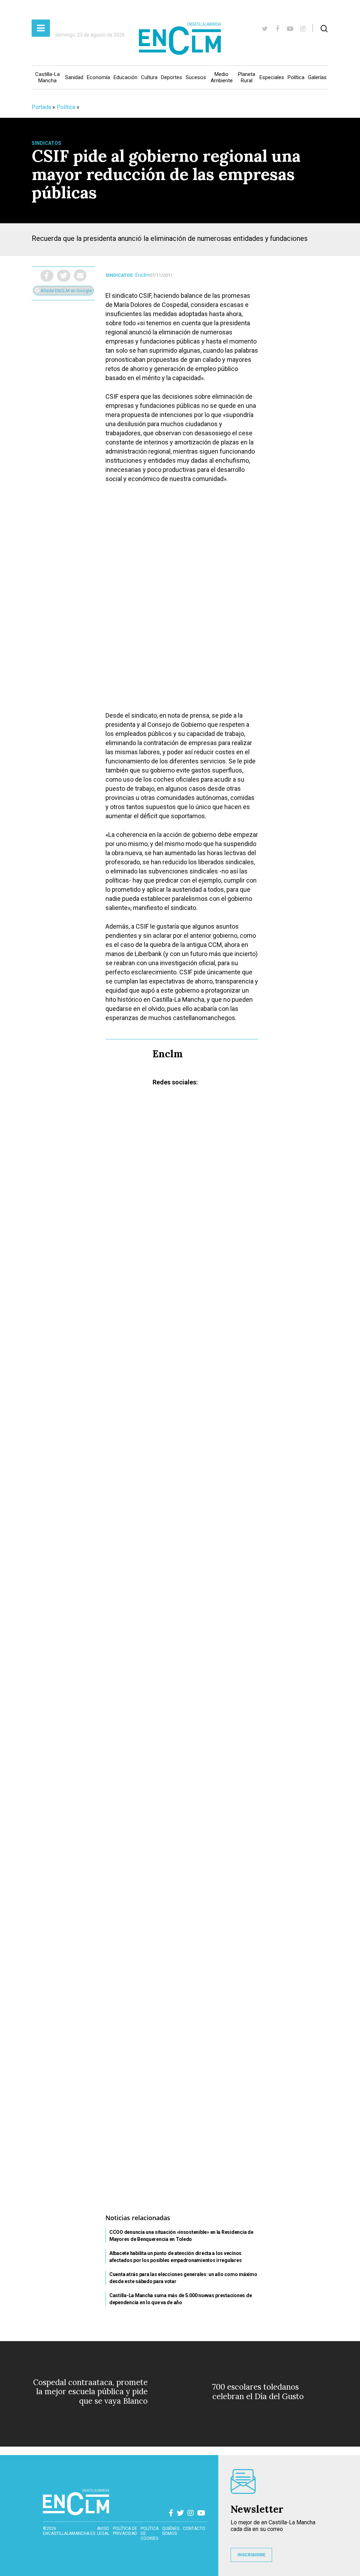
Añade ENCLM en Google (66, 291)
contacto (194, 2529)
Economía (98, 77)
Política (296, 77)
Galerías (317, 77)
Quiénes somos (171, 2531)
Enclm (142, 275)
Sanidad (74, 77)
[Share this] (47, 276)
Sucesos (196, 77)
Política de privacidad (125, 2531)
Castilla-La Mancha (47, 77)
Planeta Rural (247, 77)
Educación (126, 77)
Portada (41, 107)
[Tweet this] (64, 276)
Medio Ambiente (222, 77)
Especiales (272, 77)
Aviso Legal (103, 2531)
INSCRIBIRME (251, 2555)
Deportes (172, 77)
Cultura (149, 77)
